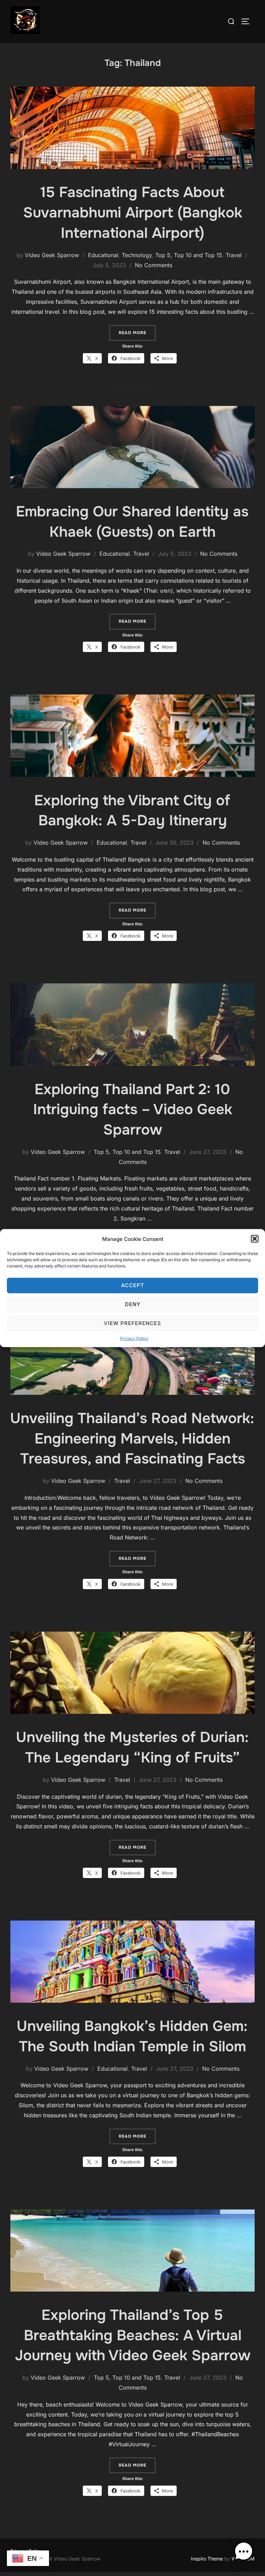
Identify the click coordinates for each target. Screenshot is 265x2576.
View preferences (132, 1323)
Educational (103, 255)
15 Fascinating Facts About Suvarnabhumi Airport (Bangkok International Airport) (133, 213)
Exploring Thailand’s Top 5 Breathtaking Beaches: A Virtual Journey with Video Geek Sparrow (133, 2335)
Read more (137, 333)
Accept (133, 1285)
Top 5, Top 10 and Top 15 (189, 255)
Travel (234, 255)
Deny (133, 1304)
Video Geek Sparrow (52, 255)
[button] (255, 1239)
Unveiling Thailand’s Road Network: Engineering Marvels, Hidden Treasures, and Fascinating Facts (132, 1439)
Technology (137, 255)
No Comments (154, 265)
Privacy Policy (134, 1338)
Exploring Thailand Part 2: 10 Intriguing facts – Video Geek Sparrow (133, 1110)
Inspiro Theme (207, 2559)
